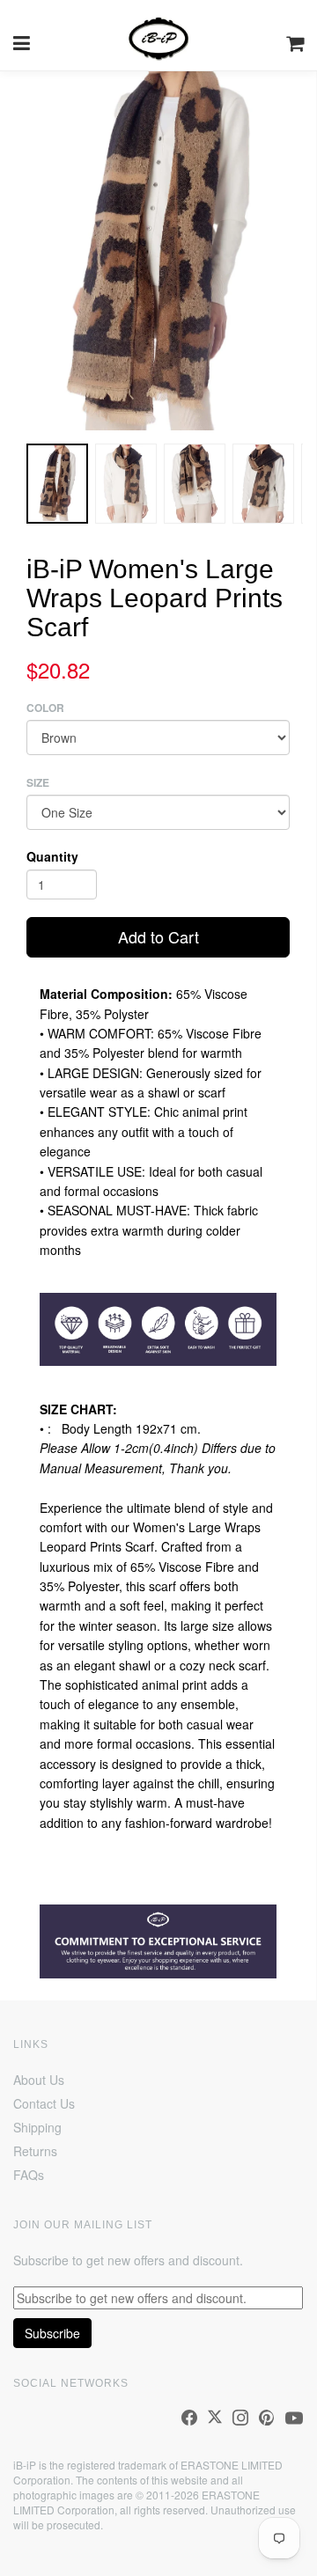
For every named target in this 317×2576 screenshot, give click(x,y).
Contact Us (44, 2103)
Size (38, 783)
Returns (35, 2151)
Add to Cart (158, 936)
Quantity (52, 856)
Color (45, 708)
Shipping (37, 2127)
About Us (39, 2080)
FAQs (29, 2175)
